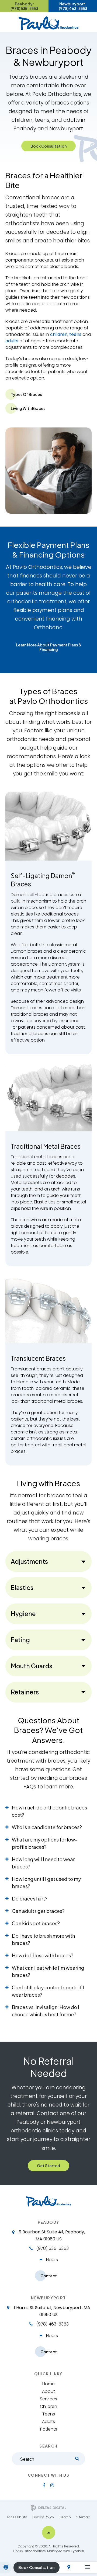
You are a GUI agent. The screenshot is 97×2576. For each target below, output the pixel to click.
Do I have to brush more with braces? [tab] (43, 1939)
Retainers (25, 1692)
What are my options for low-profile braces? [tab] (44, 1843)
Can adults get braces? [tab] (38, 1911)
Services (48, 2399)
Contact (49, 2276)
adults (12, 341)
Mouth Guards (32, 1666)
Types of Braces (26, 394)
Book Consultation (48, 146)
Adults (48, 2422)
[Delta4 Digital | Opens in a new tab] (49, 2508)
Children (48, 2406)
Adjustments (29, 1561)
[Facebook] (44, 2485)
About (48, 2391)
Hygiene (23, 1614)
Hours (52, 2260)
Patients (49, 2429)
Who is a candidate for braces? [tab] (47, 1827)
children (59, 334)
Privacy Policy (43, 2517)
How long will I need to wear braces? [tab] (43, 1863)
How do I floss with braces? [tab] (43, 1955)
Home (48, 2384)
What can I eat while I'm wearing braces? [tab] (48, 1971)
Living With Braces (28, 408)
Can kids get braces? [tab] (36, 1923)
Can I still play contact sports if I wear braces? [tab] (48, 1991)
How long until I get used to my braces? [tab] (46, 1882)
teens (75, 334)
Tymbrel (77, 2551)
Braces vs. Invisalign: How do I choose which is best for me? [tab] (46, 2011)
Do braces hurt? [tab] (30, 1898)
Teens (49, 2414)
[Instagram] (52, 2485)
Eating (20, 1640)
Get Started (48, 2166)
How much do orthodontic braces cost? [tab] (49, 1811)
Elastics (22, 1587)
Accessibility (17, 2517)
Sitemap (83, 2517)
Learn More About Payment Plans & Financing (49, 647)
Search (65, 2517)
